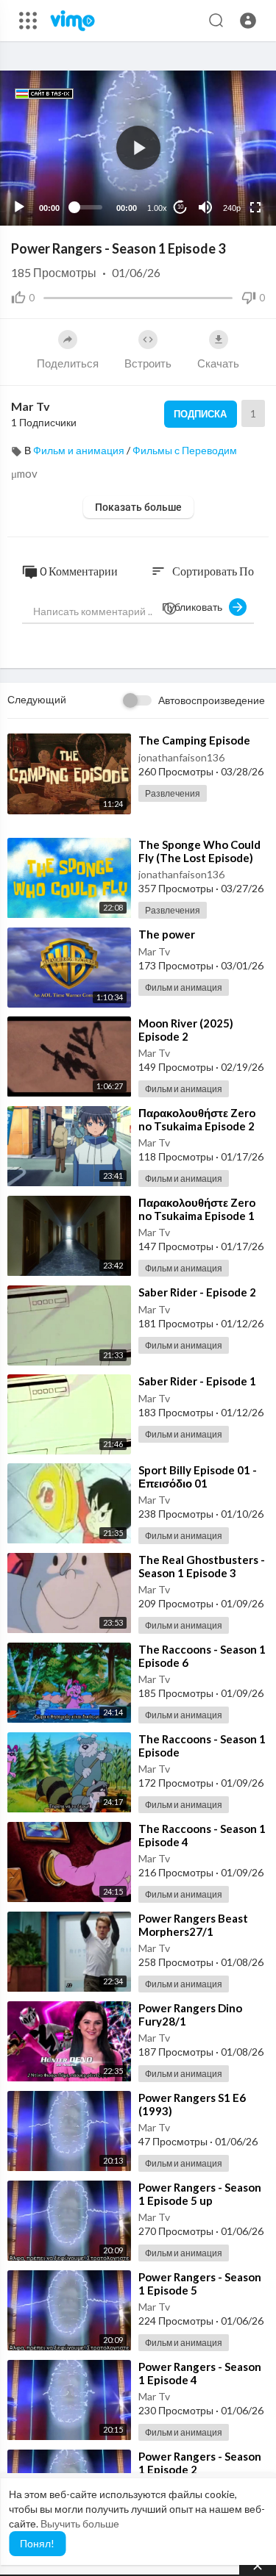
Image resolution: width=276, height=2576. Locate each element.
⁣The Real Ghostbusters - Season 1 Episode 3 (202, 1566)
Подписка (200, 414)
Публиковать (195, 607)
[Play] (19, 207)
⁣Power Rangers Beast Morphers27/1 (193, 1925)
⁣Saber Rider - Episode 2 (197, 1292)
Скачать (218, 363)
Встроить (148, 363)
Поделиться (68, 363)
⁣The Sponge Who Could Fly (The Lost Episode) (199, 851)
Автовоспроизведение (212, 700)
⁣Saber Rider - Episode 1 (197, 1381)
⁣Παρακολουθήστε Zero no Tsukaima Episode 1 (197, 1209)
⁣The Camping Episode (194, 740)
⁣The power (167, 934)
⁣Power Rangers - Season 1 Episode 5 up (200, 2194)
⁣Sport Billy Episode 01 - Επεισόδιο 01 (198, 1477)
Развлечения (173, 793)
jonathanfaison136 (181, 757)
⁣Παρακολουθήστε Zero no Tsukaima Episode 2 (197, 1119)
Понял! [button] (37, 2543)
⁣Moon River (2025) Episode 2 (186, 1030)
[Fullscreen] (255, 207)
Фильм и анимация (79, 450)
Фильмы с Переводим (185, 450)
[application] (138, 148)
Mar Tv (31, 406)
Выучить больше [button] (80, 2523)
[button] (248, 21)
